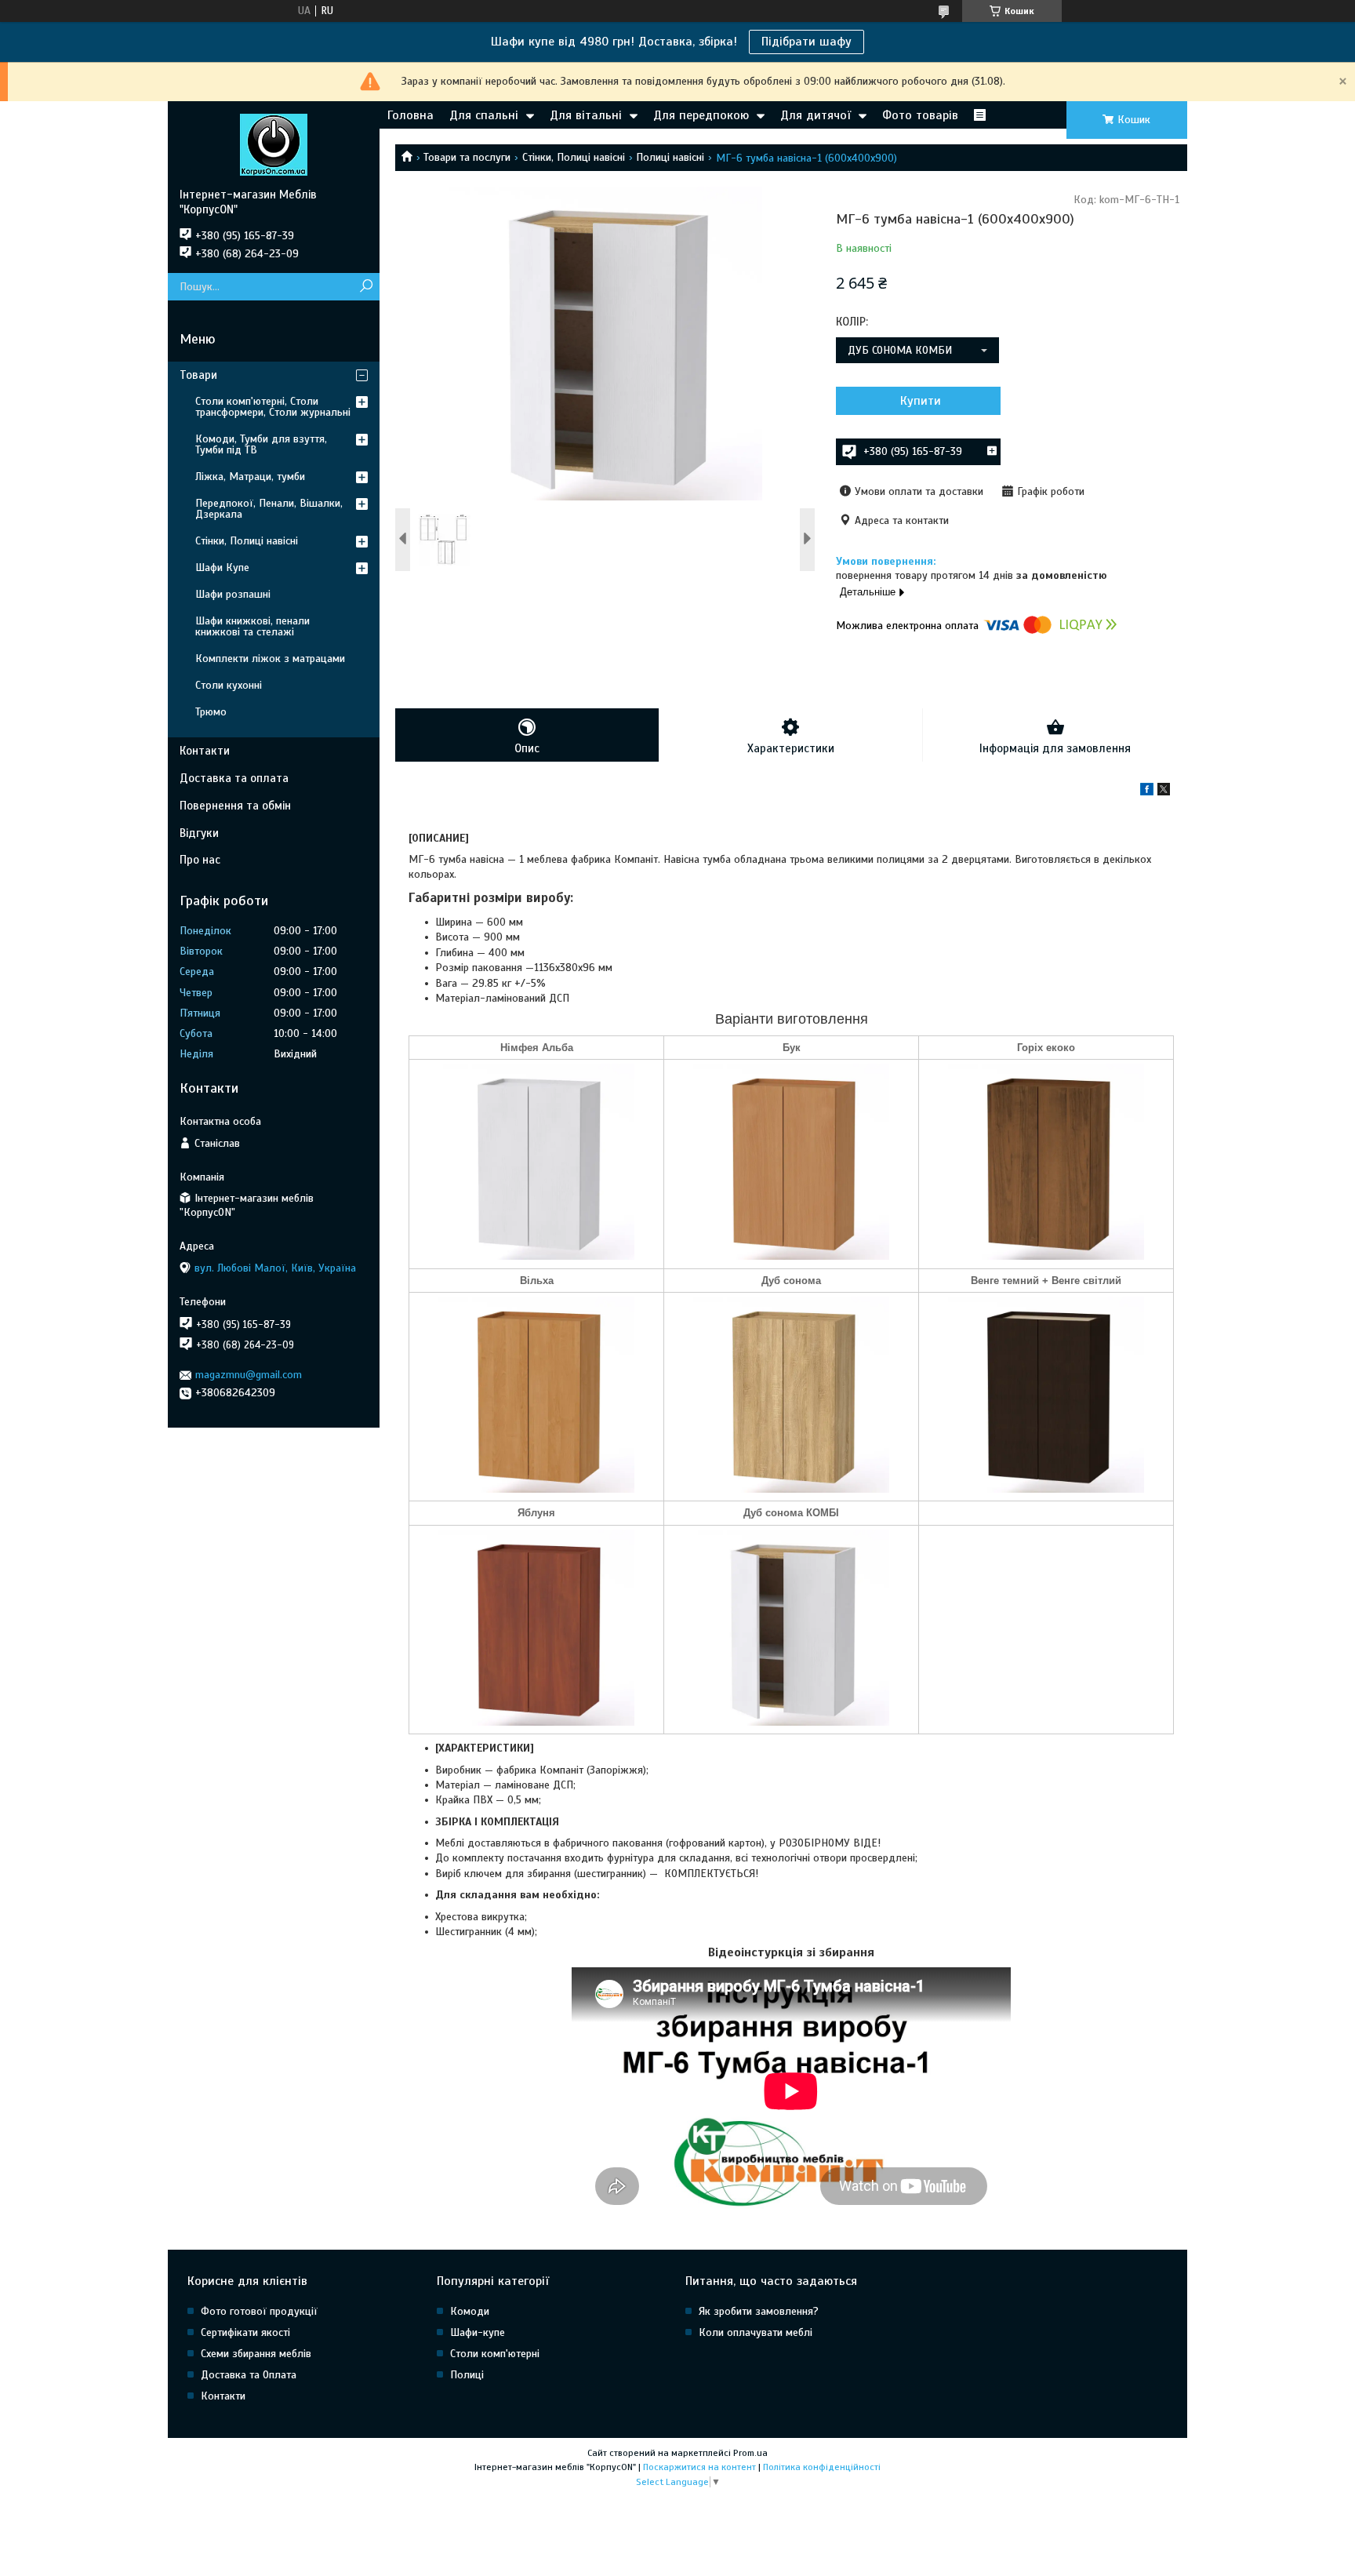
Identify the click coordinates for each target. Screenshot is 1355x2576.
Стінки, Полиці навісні (574, 157)
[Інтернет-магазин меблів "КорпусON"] (274, 144)
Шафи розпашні (233, 594)
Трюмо (211, 712)
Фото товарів (920, 115)
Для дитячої (816, 115)
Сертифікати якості (245, 2332)
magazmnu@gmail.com (249, 1375)
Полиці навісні (670, 157)
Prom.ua (750, 2453)
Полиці (467, 2375)
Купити (921, 401)
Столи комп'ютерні (495, 2354)
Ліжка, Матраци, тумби (250, 477)
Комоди (470, 2311)
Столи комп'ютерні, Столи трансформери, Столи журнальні (273, 407)
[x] (1164, 792)
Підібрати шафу (806, 42)
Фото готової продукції (259, 2311)
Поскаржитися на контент (699, 2467)
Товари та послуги (467, 157)
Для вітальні (586, 115)
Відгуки (199, 833)
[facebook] (1147, 792)
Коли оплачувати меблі (756, 2332)
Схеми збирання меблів (256, 2354)
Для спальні (484, 115)
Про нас (200, 860)
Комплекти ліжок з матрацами (270, 659)
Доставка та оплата (234, 778)
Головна (410, 115)
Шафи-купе (478, 2332)
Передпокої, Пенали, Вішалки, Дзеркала (269, 509)
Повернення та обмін (235, 806)
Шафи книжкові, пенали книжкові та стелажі (252, 626)
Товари (198, 375)
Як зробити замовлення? (759, 2311)
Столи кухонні (229, 685)
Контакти (205, 751)
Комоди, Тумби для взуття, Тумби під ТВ (261, 444)
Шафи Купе (222, 568)
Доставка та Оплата (249, 2375)
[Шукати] (366, 287)
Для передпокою (701, 115)
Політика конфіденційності (822, 2467)
